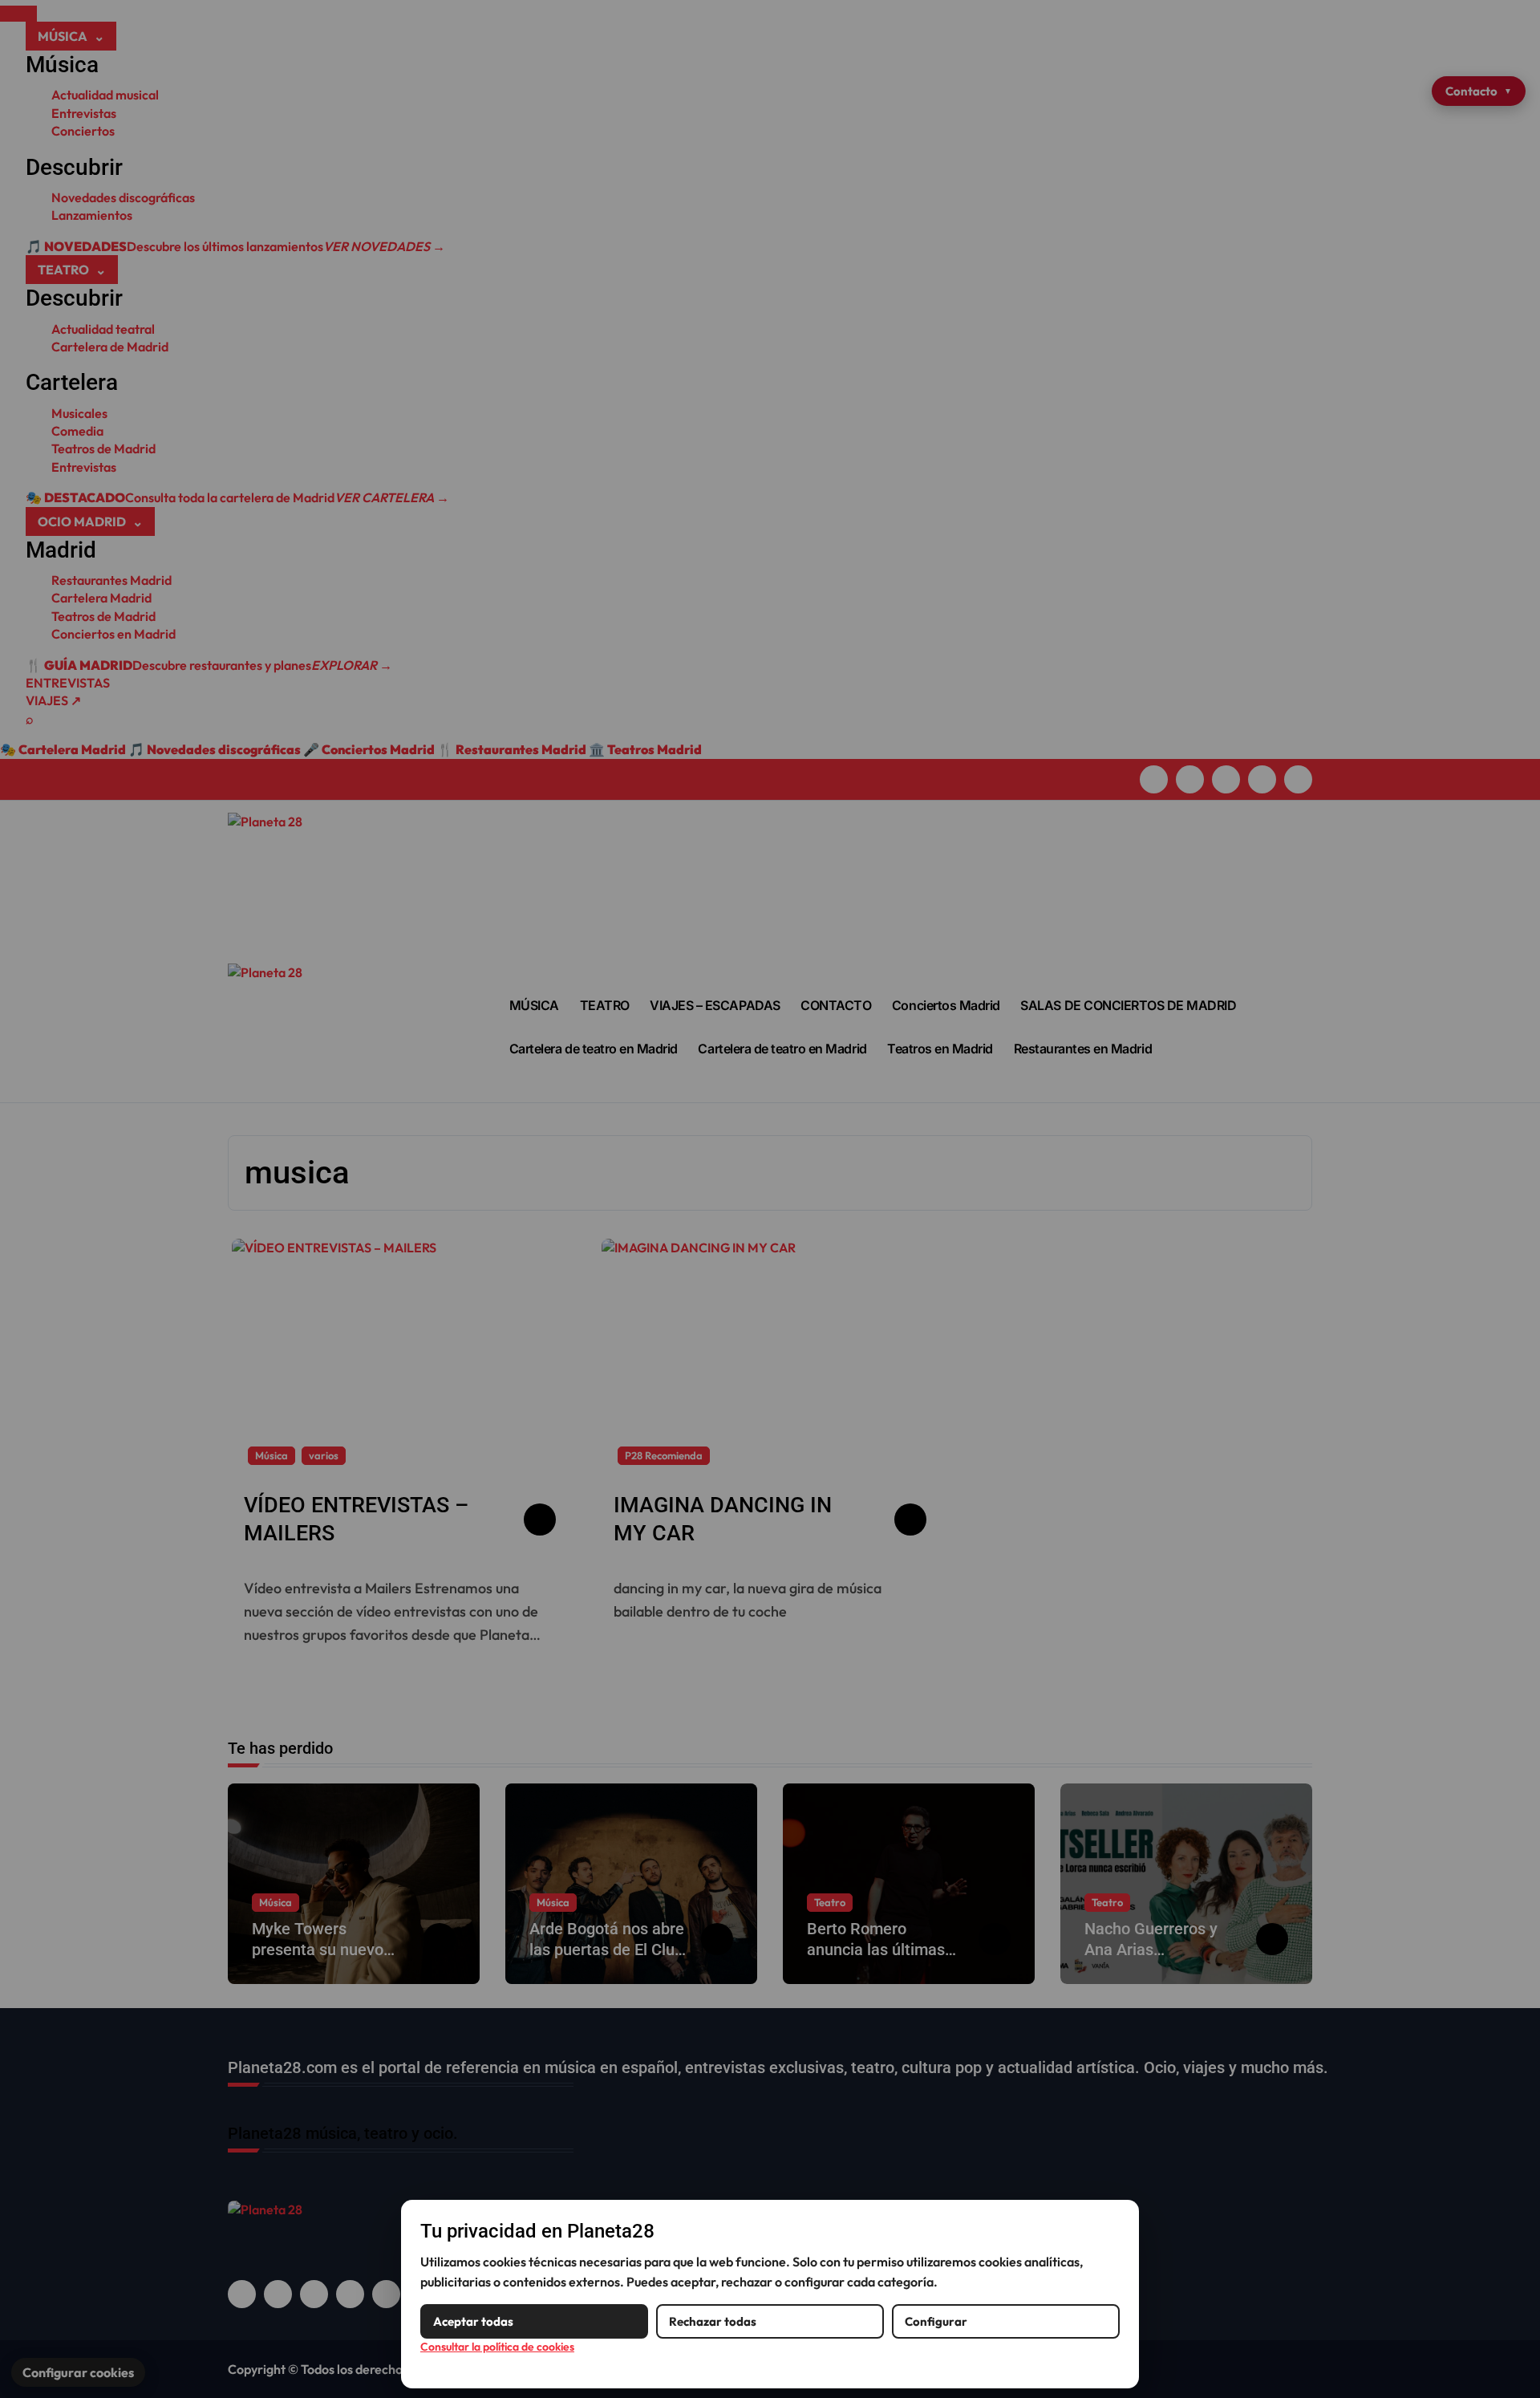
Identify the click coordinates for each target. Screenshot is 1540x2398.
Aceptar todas (473, 2321)
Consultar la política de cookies (497, 2347)
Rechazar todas (713, 2321)
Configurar (936, 2321)
